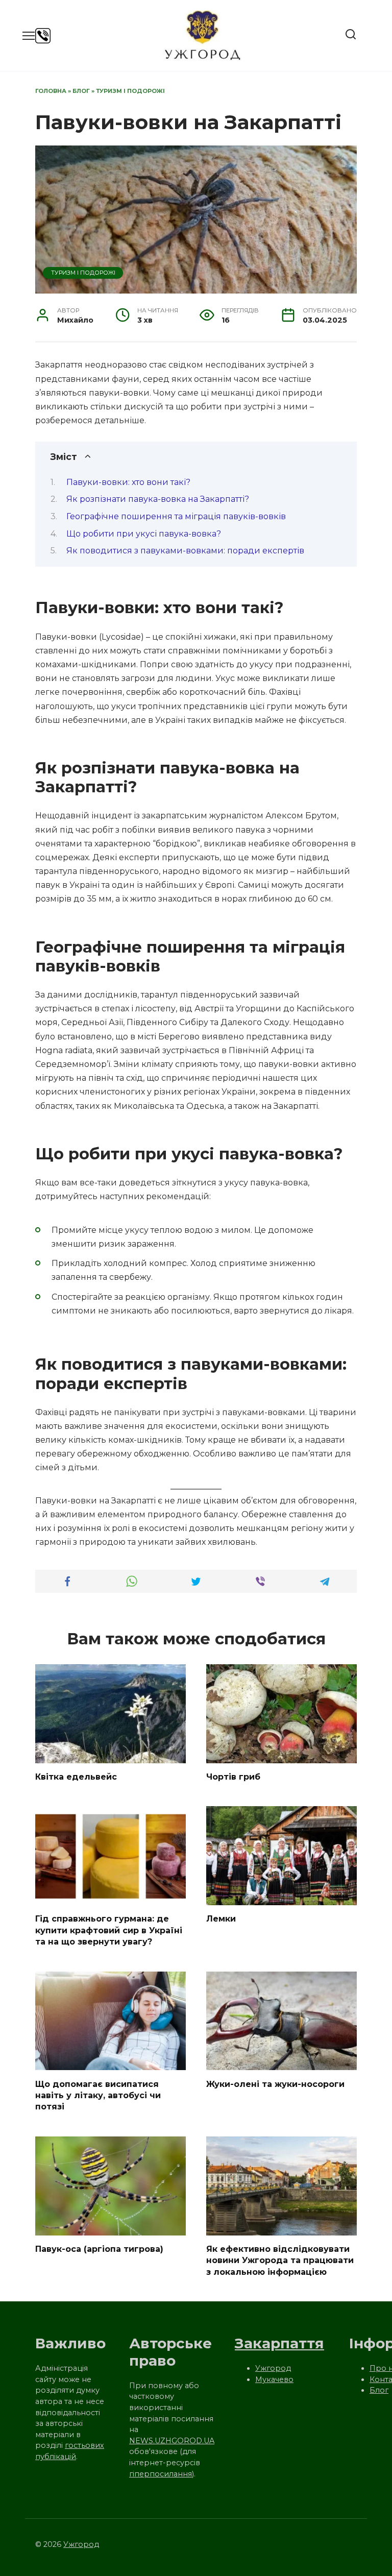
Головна (51, 91)
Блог (81, 91)
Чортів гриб (233, 1777)
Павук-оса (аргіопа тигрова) (99, 2249)
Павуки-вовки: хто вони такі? (128, 482)
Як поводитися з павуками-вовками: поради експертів (185, 551)
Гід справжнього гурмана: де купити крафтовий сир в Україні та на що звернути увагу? (109, 1930)
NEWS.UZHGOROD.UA (172, 2441)
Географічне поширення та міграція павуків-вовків (176, 516)
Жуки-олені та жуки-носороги (275, 2084)
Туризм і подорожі (130, 91)
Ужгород (273, 2368)
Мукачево (274, 2379)
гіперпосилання (161, 2474)
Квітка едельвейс (76, 1777)
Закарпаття (279, 2343)
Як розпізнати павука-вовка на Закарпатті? (158, 499)
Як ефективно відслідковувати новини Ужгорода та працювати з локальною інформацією (280, 2261)
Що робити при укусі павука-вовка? (144, 534)
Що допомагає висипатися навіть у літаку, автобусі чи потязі (98, 2095)
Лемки (221, 1919)
